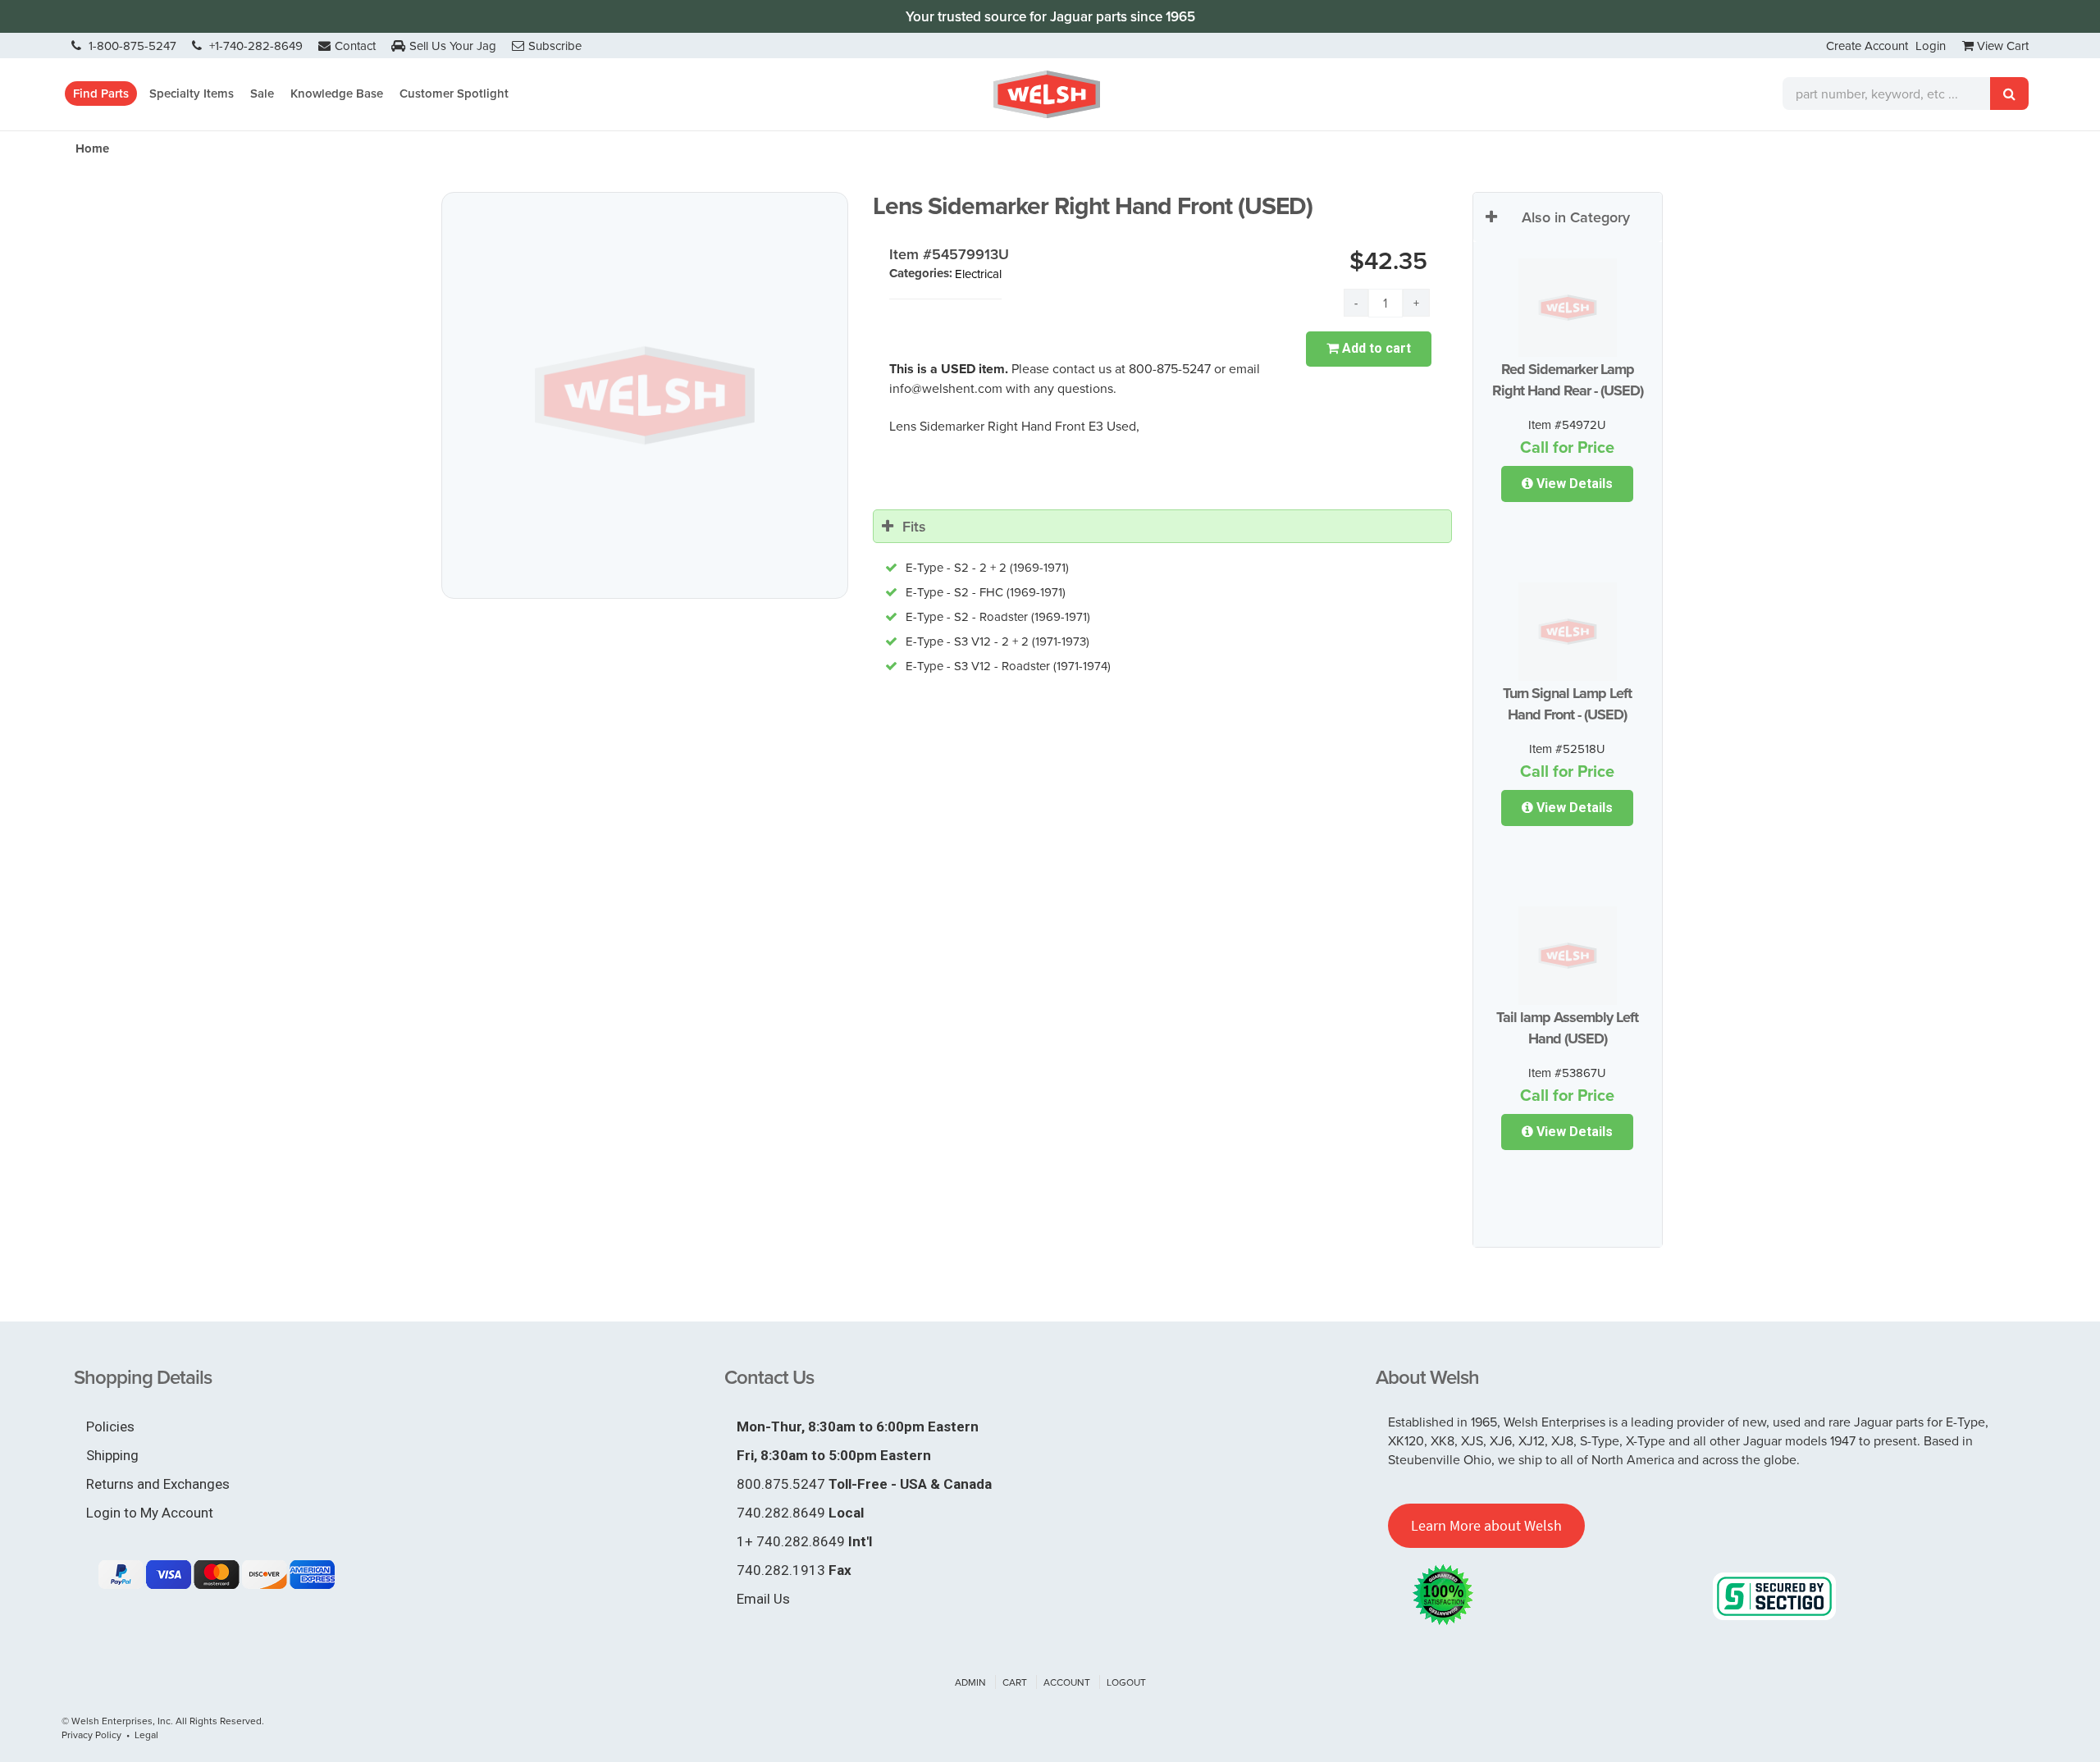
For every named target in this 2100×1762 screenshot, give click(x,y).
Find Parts (101, 93)
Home (92, 148)
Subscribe (555, 46)
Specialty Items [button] (192, 93)
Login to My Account (150, 1513)
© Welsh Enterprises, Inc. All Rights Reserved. (163, 1721)
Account (1067, 1682)
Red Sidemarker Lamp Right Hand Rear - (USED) (1568, 380)
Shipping (112, 1455)
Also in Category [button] (1576, 217)
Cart (1015, 1682)
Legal (146, 1735)
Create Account (1867, 46)
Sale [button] (262, 93)
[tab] (1162, 527)
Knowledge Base (337, 93)
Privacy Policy (91, 1735)
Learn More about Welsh (1486, 1525)
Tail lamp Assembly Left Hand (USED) (1567, 1028)
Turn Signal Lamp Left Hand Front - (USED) (1567, 704)
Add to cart (1375, 348)
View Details (1573, 484)
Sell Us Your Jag (453, 46)
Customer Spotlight (454, 93)
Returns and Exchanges (158, 1484)
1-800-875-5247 (131, 46)
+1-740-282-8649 (254, 46)
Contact (355, 46)
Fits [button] (914, 526)
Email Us (763, 1599)
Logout (1126, 1682)
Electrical (978, 274)
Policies (110, 1426)
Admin (970, 1682)
